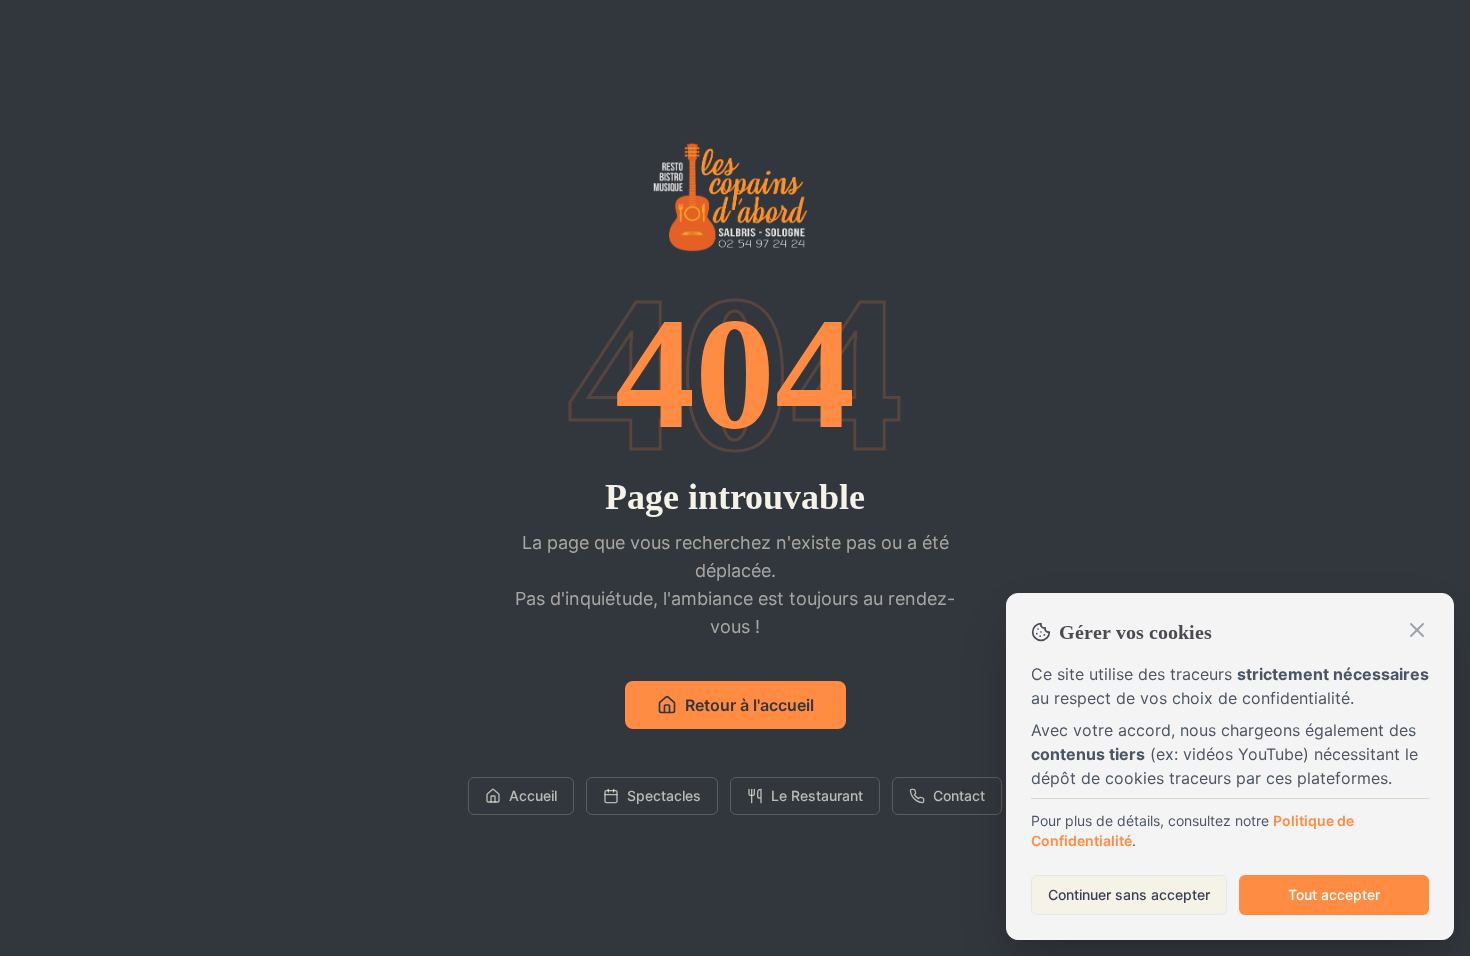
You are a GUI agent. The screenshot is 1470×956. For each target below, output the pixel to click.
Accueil (533, 795)
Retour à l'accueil (749, 705)
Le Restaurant (817, 795)
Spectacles (664, 795)
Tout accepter (1334, 894)
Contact (959, 795)
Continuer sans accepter (1129, 894)
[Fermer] (1417, 630)
